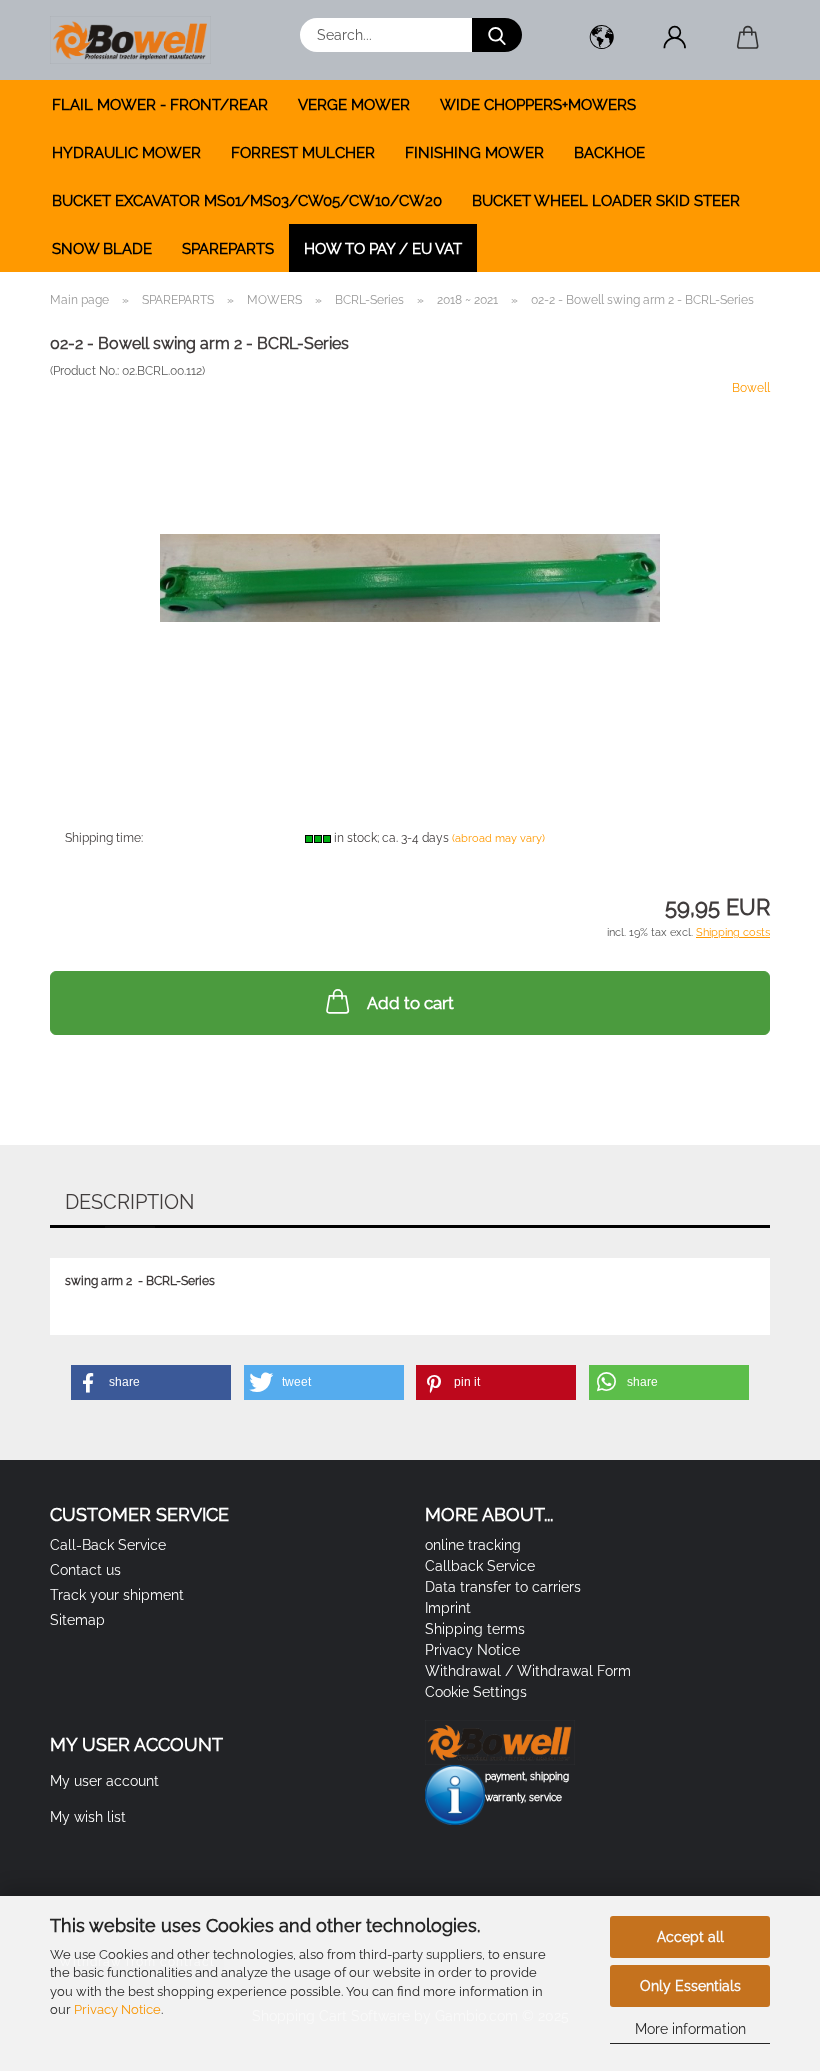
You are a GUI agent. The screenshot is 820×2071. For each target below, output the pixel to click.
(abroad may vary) (498, 838)
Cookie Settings (476, 1692)
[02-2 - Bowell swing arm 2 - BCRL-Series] (410, 529)
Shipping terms (475, 1629)
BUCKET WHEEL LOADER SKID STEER (606, 201)
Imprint (448, 1608)
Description (129, 1202)
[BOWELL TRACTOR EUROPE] (138, 40)
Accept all (690, 1937)
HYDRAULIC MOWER (126, 153)
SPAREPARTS (228, 249)
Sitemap (77, 1620)
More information (690, 2029)
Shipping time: (104, 838)
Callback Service (480, 1566)
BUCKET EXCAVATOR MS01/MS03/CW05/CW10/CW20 (247, 201)
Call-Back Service (108, 1545)
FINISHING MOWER (474, 153)
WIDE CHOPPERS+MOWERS (538, 105)
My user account (104, 1781)
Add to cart (410, 1003)
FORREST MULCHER (303, 153)
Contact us (85, 1570)
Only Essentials (690, 1986)
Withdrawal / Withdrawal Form (528, 1671)
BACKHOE (609, 153)
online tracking (473, 1545)
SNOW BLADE (102, 249)
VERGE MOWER (354, 105)
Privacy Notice (117, 2009)
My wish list (88, 1817)
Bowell (751, 388)
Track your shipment (117, 1595)
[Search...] (497, 35)
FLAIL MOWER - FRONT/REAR (160, 105)
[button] (601, 40)
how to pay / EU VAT (383, 249)
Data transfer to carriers (503, 1587)
